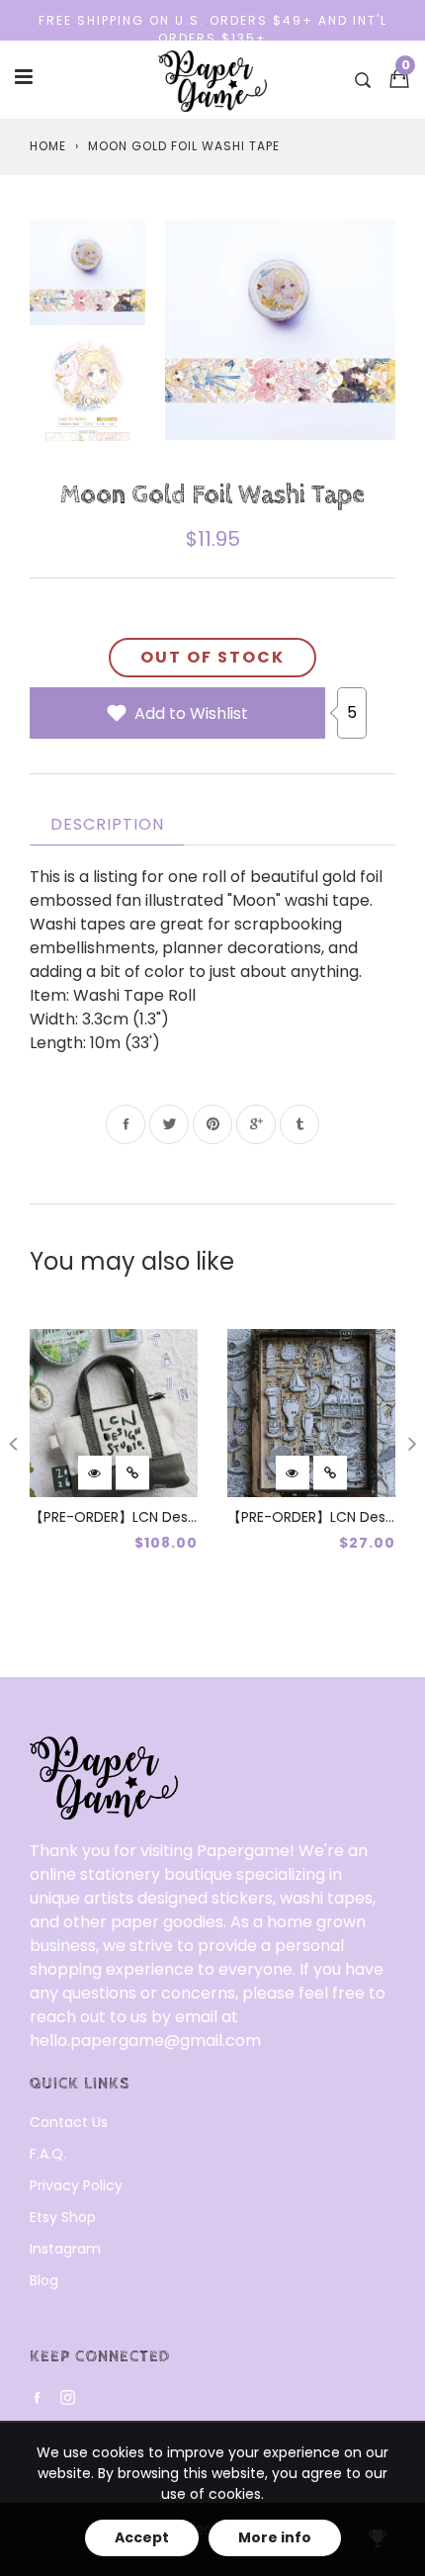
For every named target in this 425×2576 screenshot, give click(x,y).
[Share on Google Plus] (256, 1124)
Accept (142, 2537)
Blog (44, 2280)
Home (48, 146)
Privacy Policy (76, 2185)
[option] (280, 330)
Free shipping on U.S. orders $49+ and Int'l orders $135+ (213, 29)
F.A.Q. (48, 2154)
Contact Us (69, 2122)
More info (275, 2537)
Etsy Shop (63, 2217)
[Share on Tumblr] (299, 1124)
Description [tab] (107, 824)
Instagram (65, 2249)
